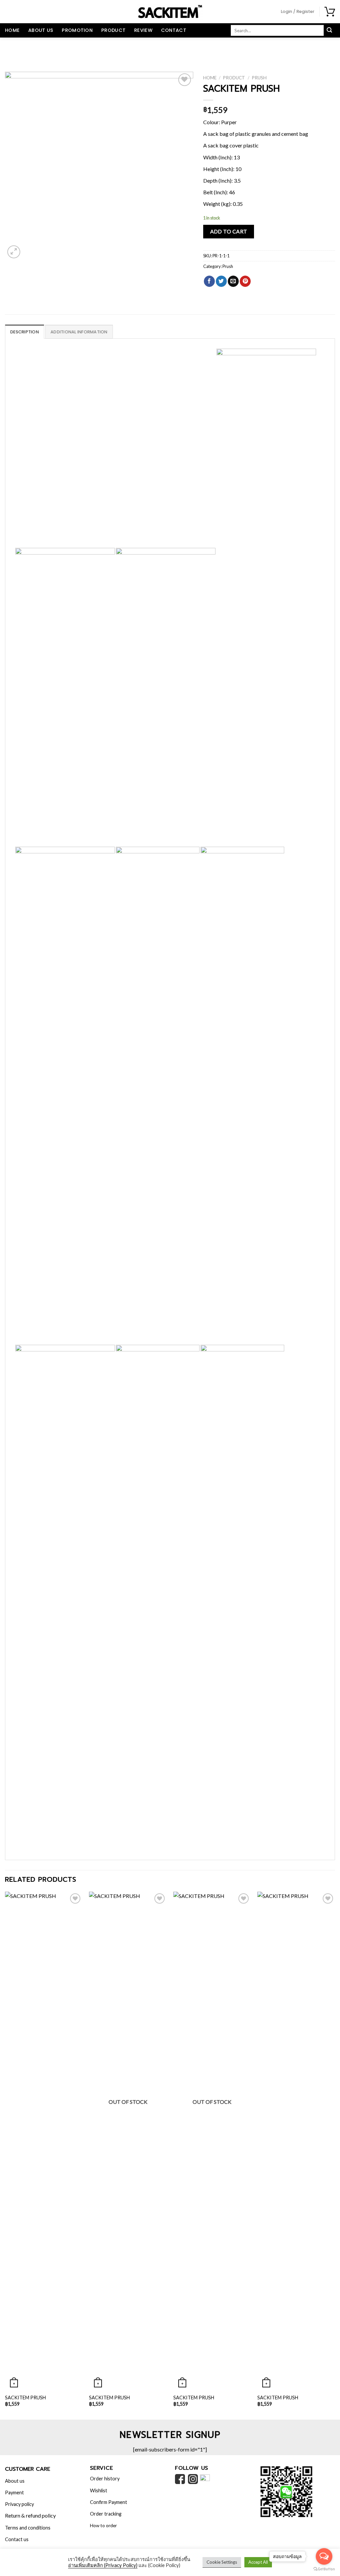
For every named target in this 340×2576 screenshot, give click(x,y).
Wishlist (99, 2490)
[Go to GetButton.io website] (324, 2569)
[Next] (335, 2155)
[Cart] (330, 12)
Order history (105, 2479)
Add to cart (229, 231)
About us (41, 30)
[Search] (329, 31)
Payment (14, 2492)
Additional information (79, 332)
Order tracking (106, 2514)
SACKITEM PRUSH (25, 2398)
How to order (103, 2526)
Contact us (17, 2539)
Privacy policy (19, 2504)
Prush (259, 78)
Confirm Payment (109, 2502)
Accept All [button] (258, 2562)
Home (12, 30)
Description (25, 332)
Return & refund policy (30, 2515)
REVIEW (143, 30)
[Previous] (5, 2155)
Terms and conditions (28, 2528)
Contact (174, 30)
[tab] (25, 332)
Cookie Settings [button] (222, 2562)
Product (113, 30)
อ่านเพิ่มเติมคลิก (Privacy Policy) (103, 2565)
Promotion (77, 30)
